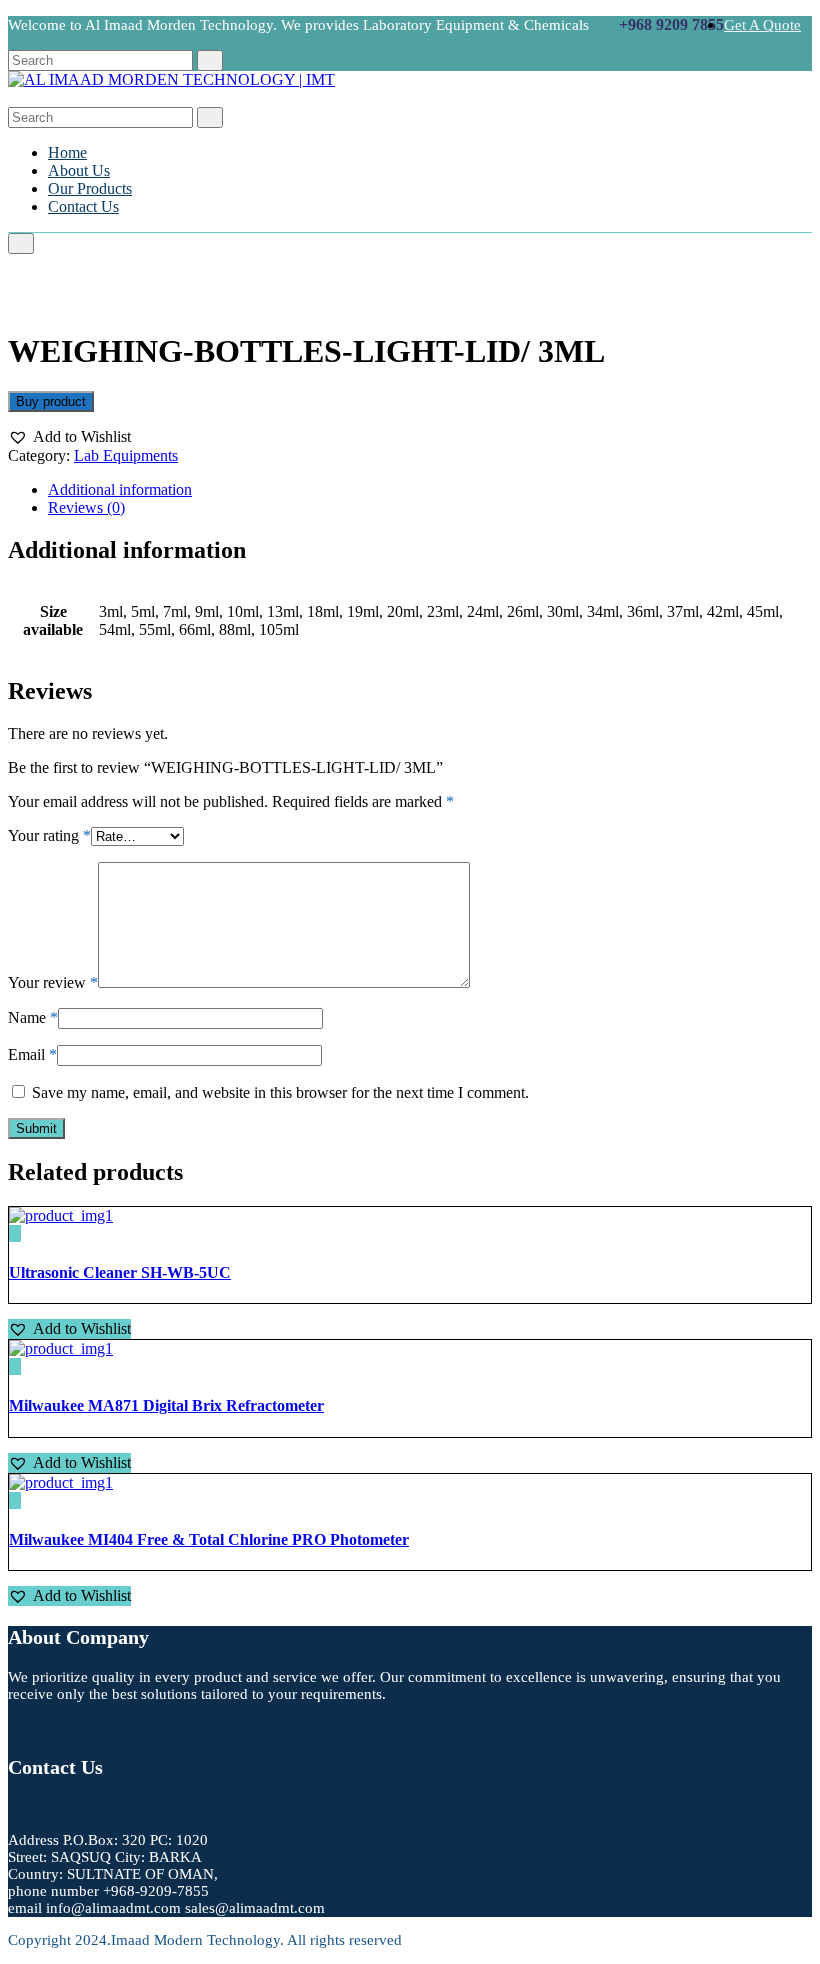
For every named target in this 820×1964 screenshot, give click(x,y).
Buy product (51, 401)
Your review (53, 982)
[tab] (430, 490)
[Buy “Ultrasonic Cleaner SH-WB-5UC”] (15, 1233)
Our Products (90, 188)
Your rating (49, 835)
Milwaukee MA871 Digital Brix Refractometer (166, 1405)
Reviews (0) (86, 507)
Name (33, 1017)
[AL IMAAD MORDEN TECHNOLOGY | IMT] (171, 79)
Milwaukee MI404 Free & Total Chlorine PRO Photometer (209, 1539)
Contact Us (83, 206)
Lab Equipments (126, 455)
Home (67, 152)
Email (32, 1054)
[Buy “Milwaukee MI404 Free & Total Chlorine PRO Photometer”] (15, 1500)
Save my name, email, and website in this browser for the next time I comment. (280, 1092)
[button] (69, 437)
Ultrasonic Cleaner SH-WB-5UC (120, 1272)
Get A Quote (762, 25)
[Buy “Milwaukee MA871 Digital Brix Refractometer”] (15, 1366)
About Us (79, 170)
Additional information (120, 489)
